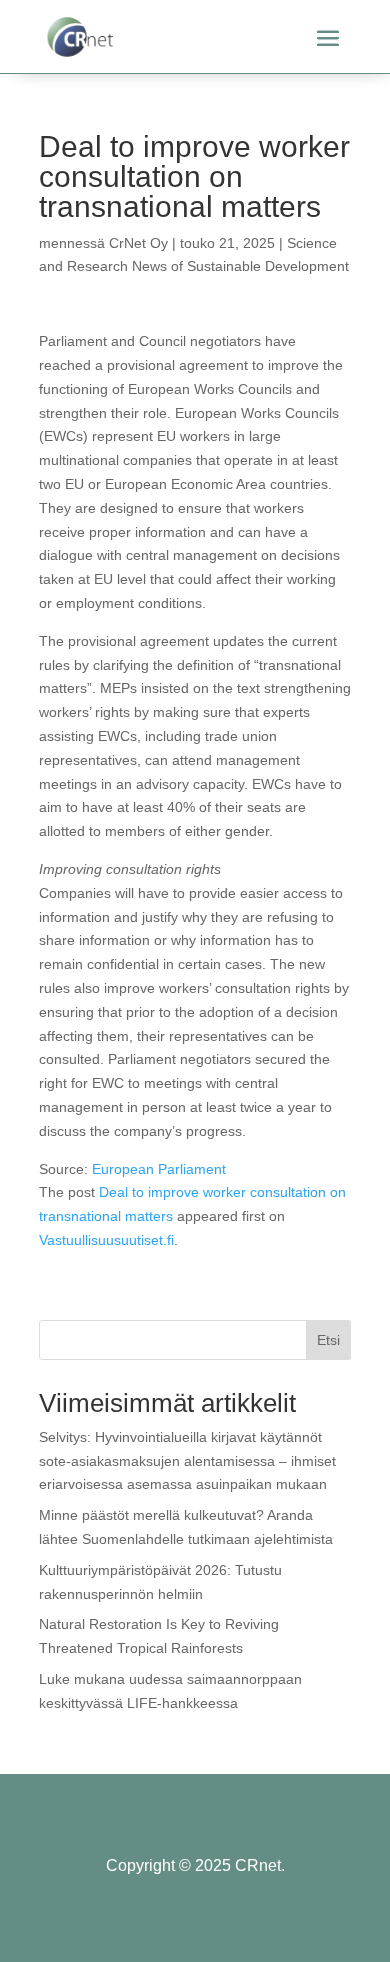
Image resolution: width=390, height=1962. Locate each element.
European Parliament (159, 1169)
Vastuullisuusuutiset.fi (106, 1240)
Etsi (328, 1340)
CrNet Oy (138, 243)
